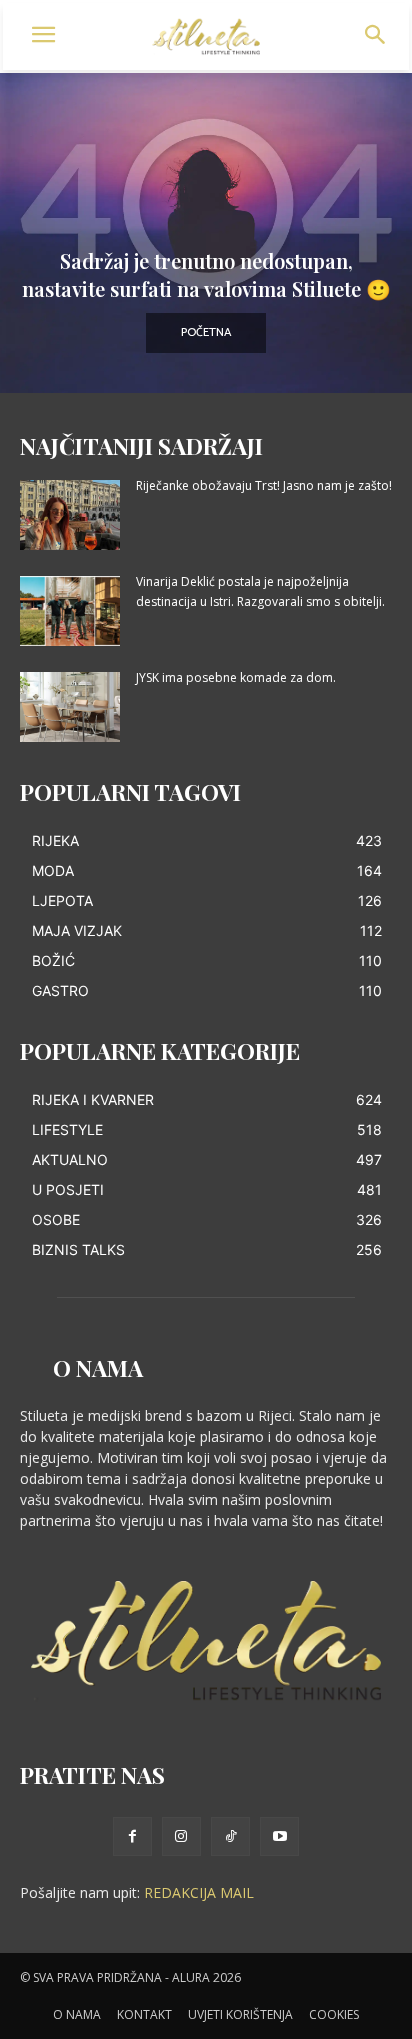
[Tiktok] (230, 1836)
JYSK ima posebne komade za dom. (236, 677)
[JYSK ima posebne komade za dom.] (70, 707)
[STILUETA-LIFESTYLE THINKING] (206, 37)
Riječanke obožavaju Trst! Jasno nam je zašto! (264, 485)
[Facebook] (132, 1836)
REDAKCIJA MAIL (199, 1892)
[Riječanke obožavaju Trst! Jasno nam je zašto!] (70, 515)
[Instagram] (181, 1836)
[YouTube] (279, 1836)
